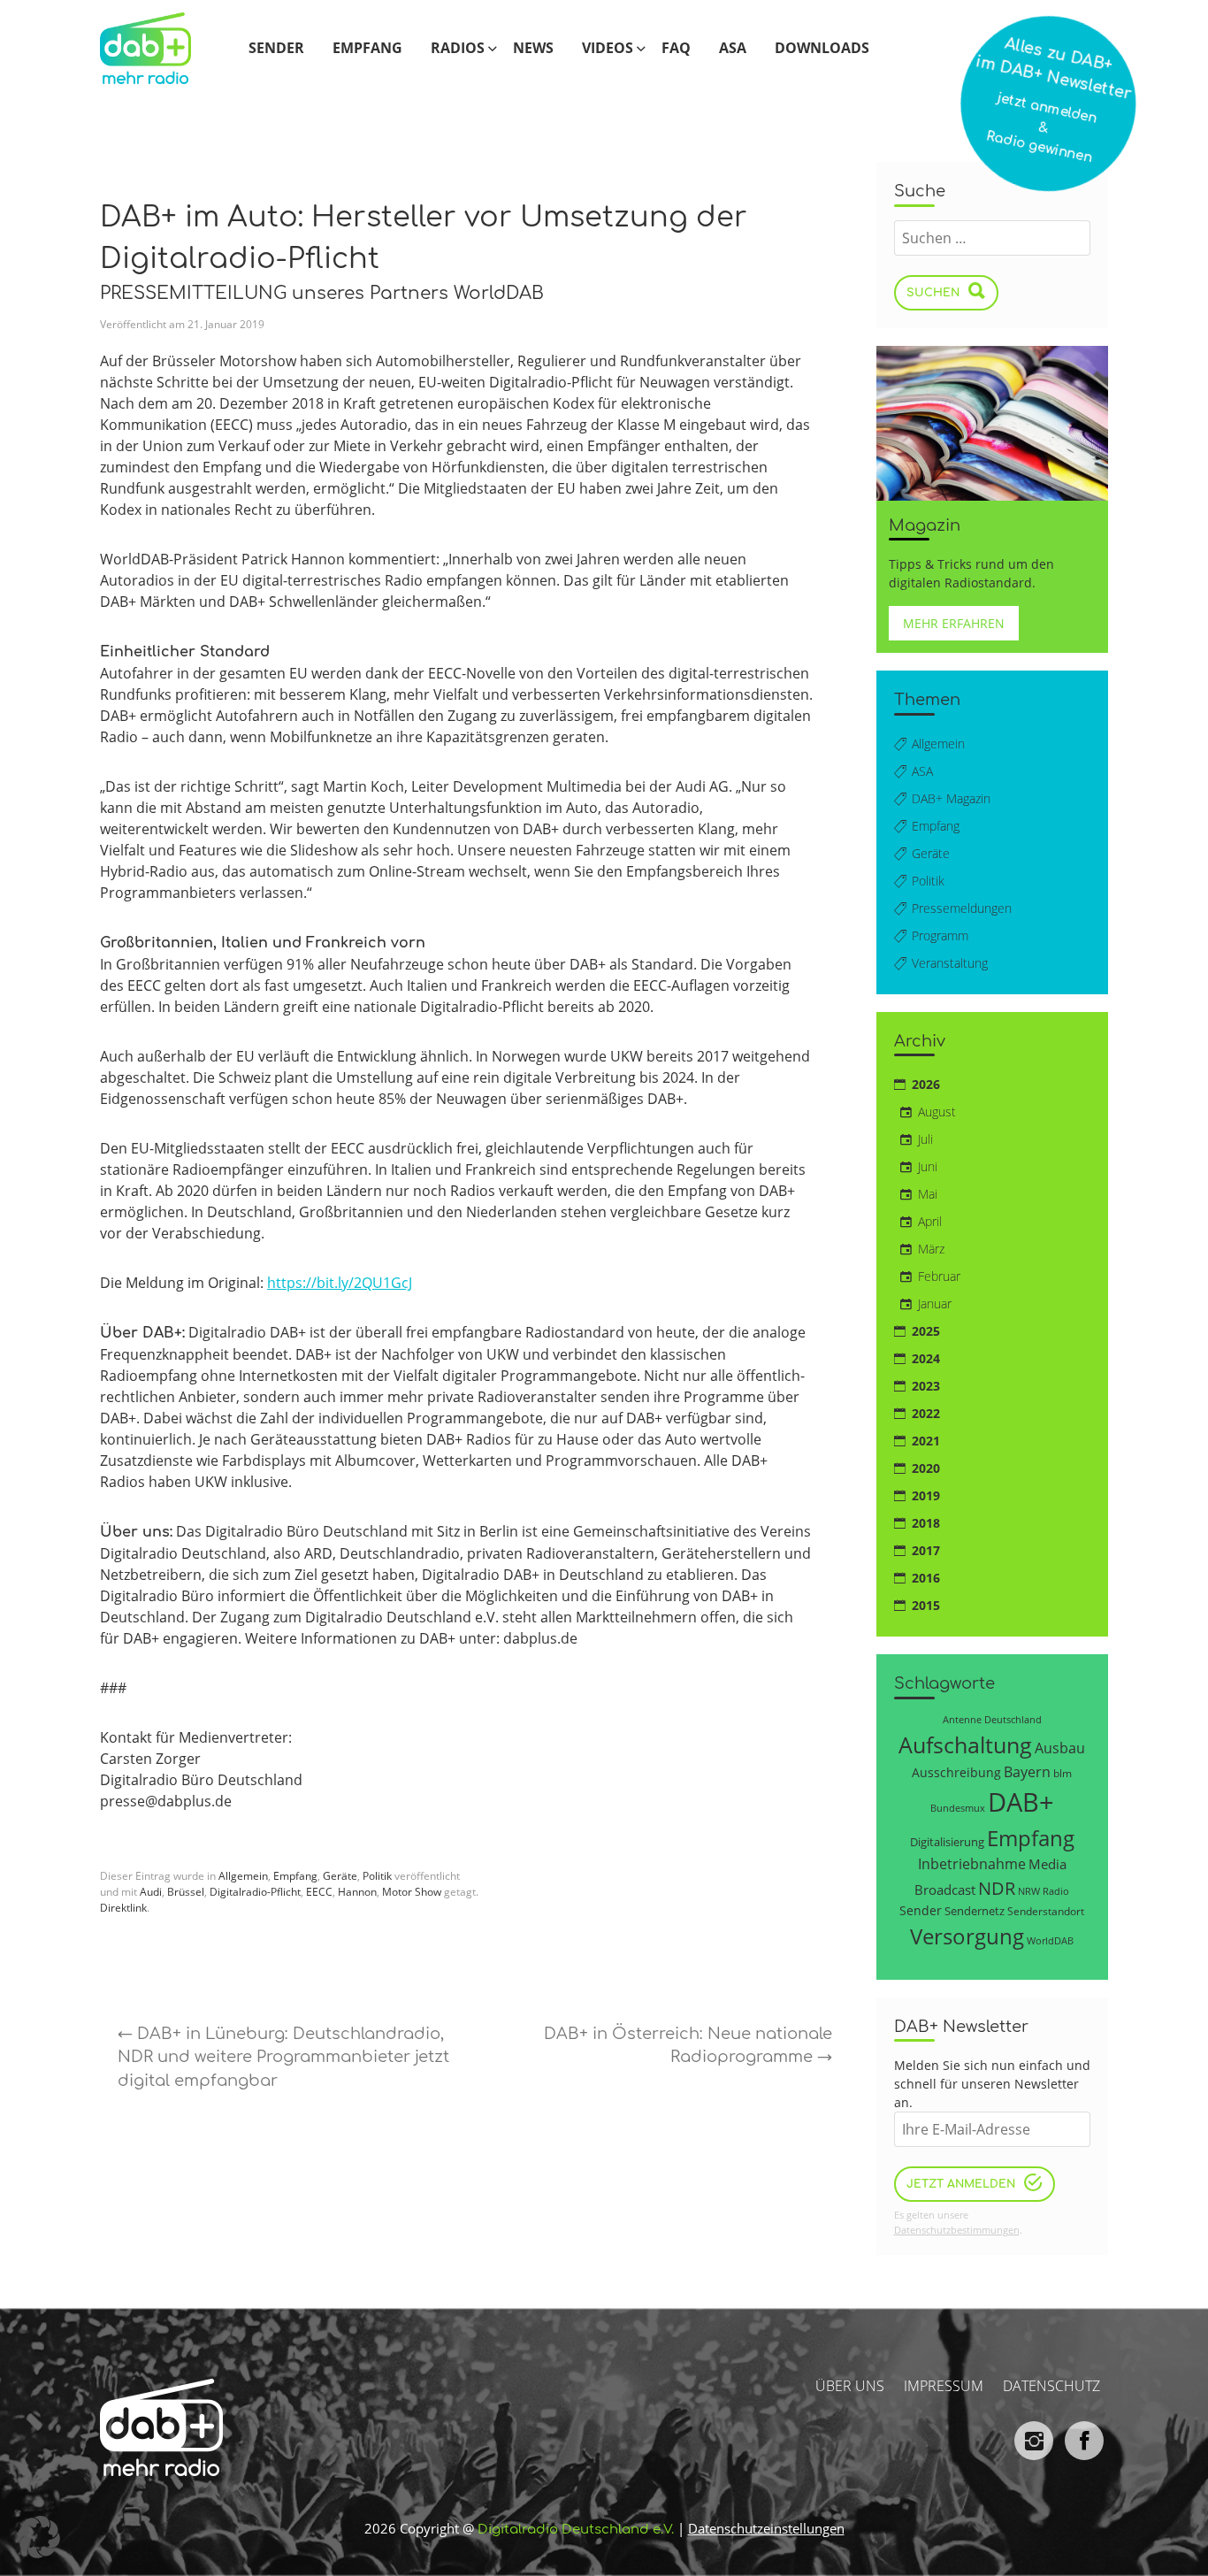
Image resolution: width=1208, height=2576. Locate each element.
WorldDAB (1050, 1940)
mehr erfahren (954, 623)
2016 (926, 1578)
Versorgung (967, 1936)
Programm (940, 935)
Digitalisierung (947, 1842)
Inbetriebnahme (972, 1864)
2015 (926, 1605)
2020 (926, 1468)
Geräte (340, 1876)
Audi (151, 1892)
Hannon (357, 1892)
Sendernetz (975, 1911)
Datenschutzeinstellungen (766, 2528)
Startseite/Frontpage (160, 47)
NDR (997, 1888)
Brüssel (186, 1892)
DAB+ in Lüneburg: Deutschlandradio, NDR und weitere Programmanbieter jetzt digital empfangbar (283, 2057)
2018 (926, 1523)
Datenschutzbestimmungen (957, 2230)
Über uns (850, 2386)
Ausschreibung (956, 1772)
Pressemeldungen (962, 908)
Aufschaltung (965, 1744)
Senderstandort (1046, 1911)
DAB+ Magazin (951, 798)
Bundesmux (958, 1808)
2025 (926, 1331)
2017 (926, 1550)
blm (1063, 1773)
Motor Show (412, 1892)
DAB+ (1021, 1802)
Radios (458, 48)
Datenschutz (1051, 2386)
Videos (608, 48)
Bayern (1027, 1771)
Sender (276, 48)
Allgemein (243, 1876)
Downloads (822, 48)
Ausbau (1060, 1748)
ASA (733, 48)
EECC (319, 1892)
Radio (1056, 1891)
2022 (926, 1413)
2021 (926, 1441)
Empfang (367, 48)
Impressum (944, 2386)
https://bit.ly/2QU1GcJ (340, 1283)
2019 (926, 1495)
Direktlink (123, 1908)
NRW (1029, 1891)
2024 (926, 1358)
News (533, 48)
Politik (377, 1876)
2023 (926, 1386)
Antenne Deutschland (992, 1719)
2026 (926, 1084)
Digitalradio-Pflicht (255, 1892)
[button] (39, 2537)
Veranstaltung (950, 963)
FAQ (676, 48)
